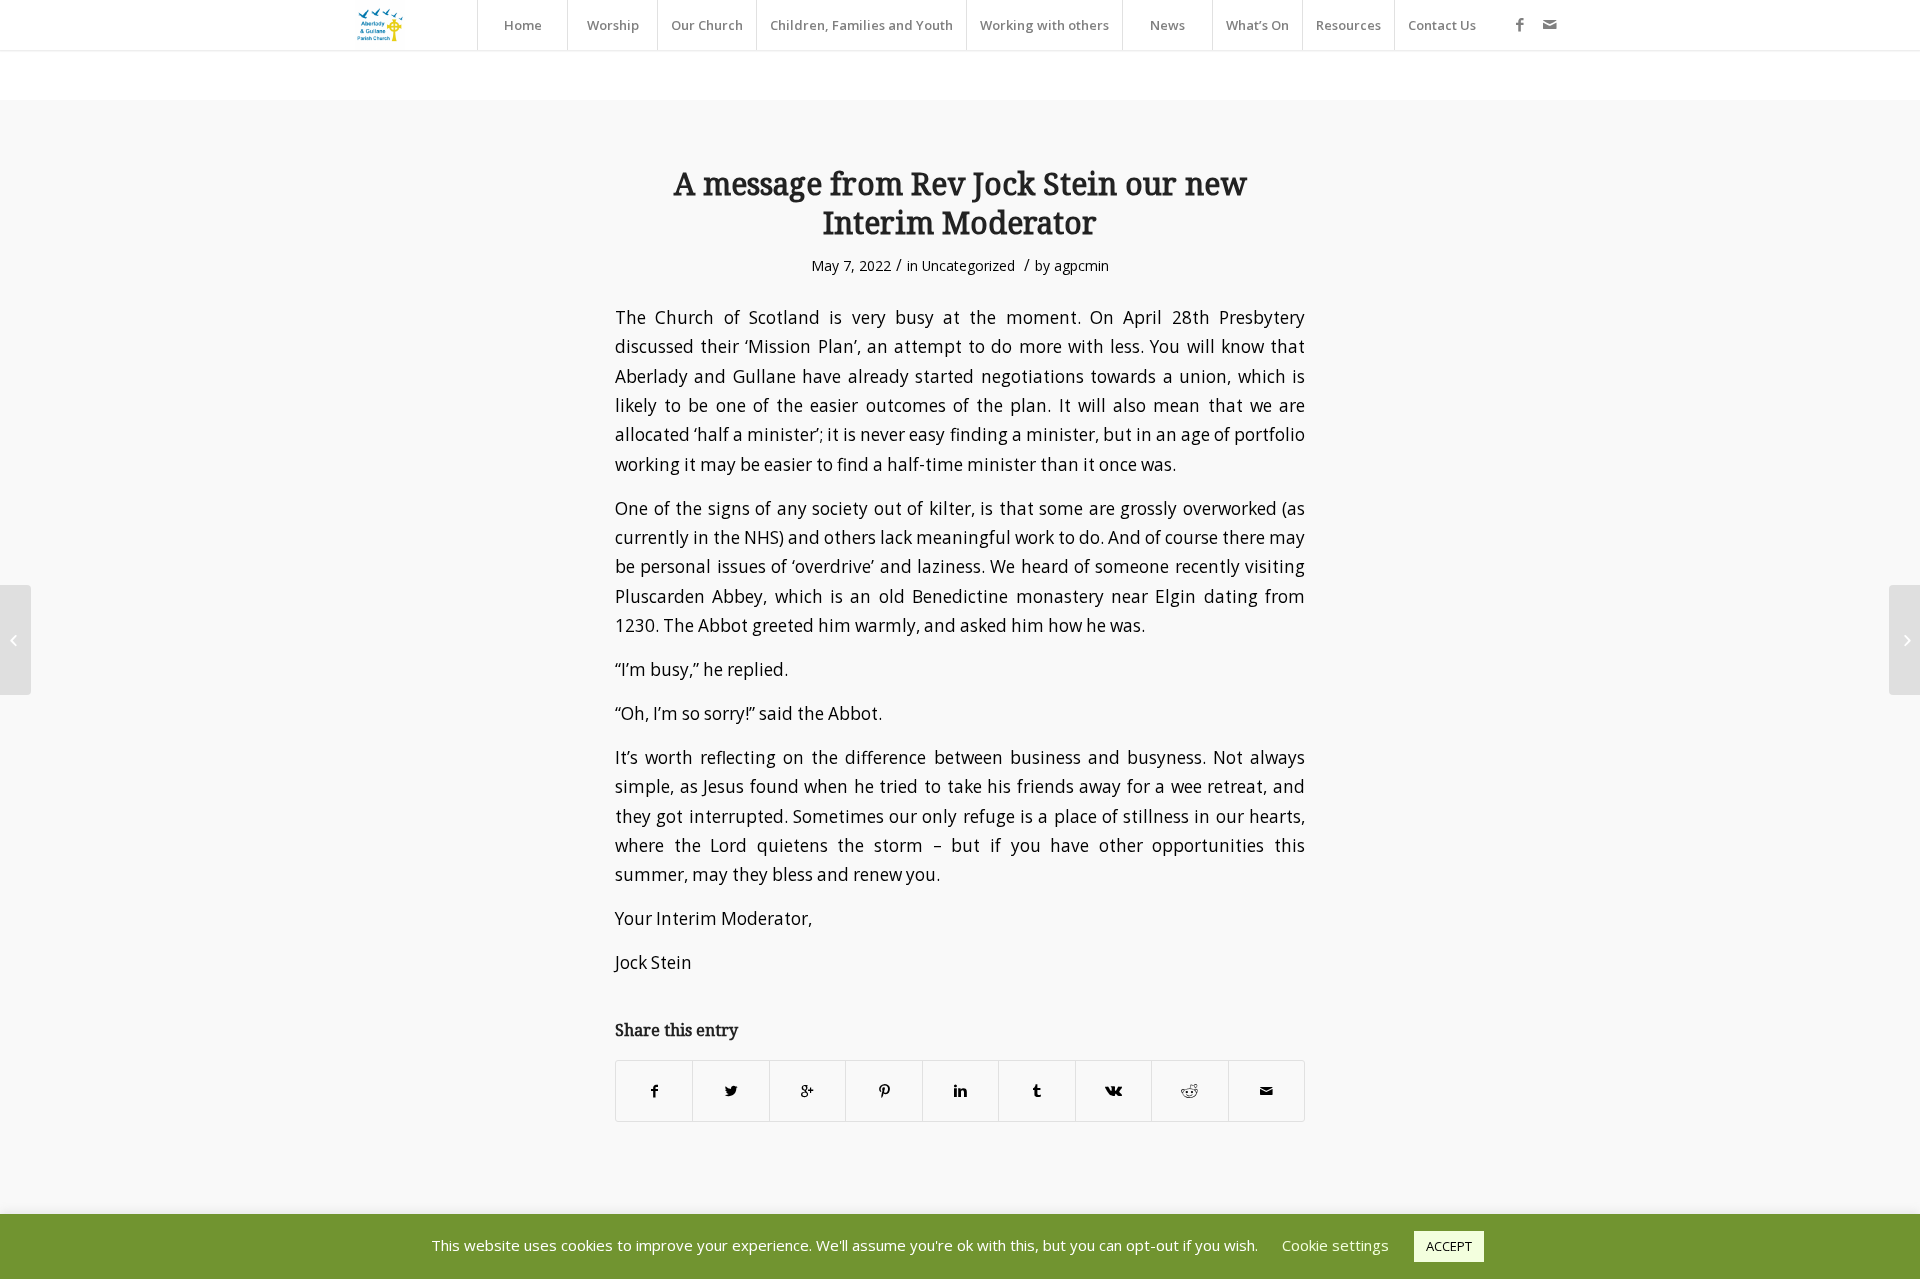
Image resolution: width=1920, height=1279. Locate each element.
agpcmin (1081, 265)
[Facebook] (1520, 24)
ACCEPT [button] (1449, 1246)
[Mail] (1550, 24)
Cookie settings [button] (1335, 1245)
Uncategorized (968, 265)
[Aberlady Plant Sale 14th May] (15, 640)
